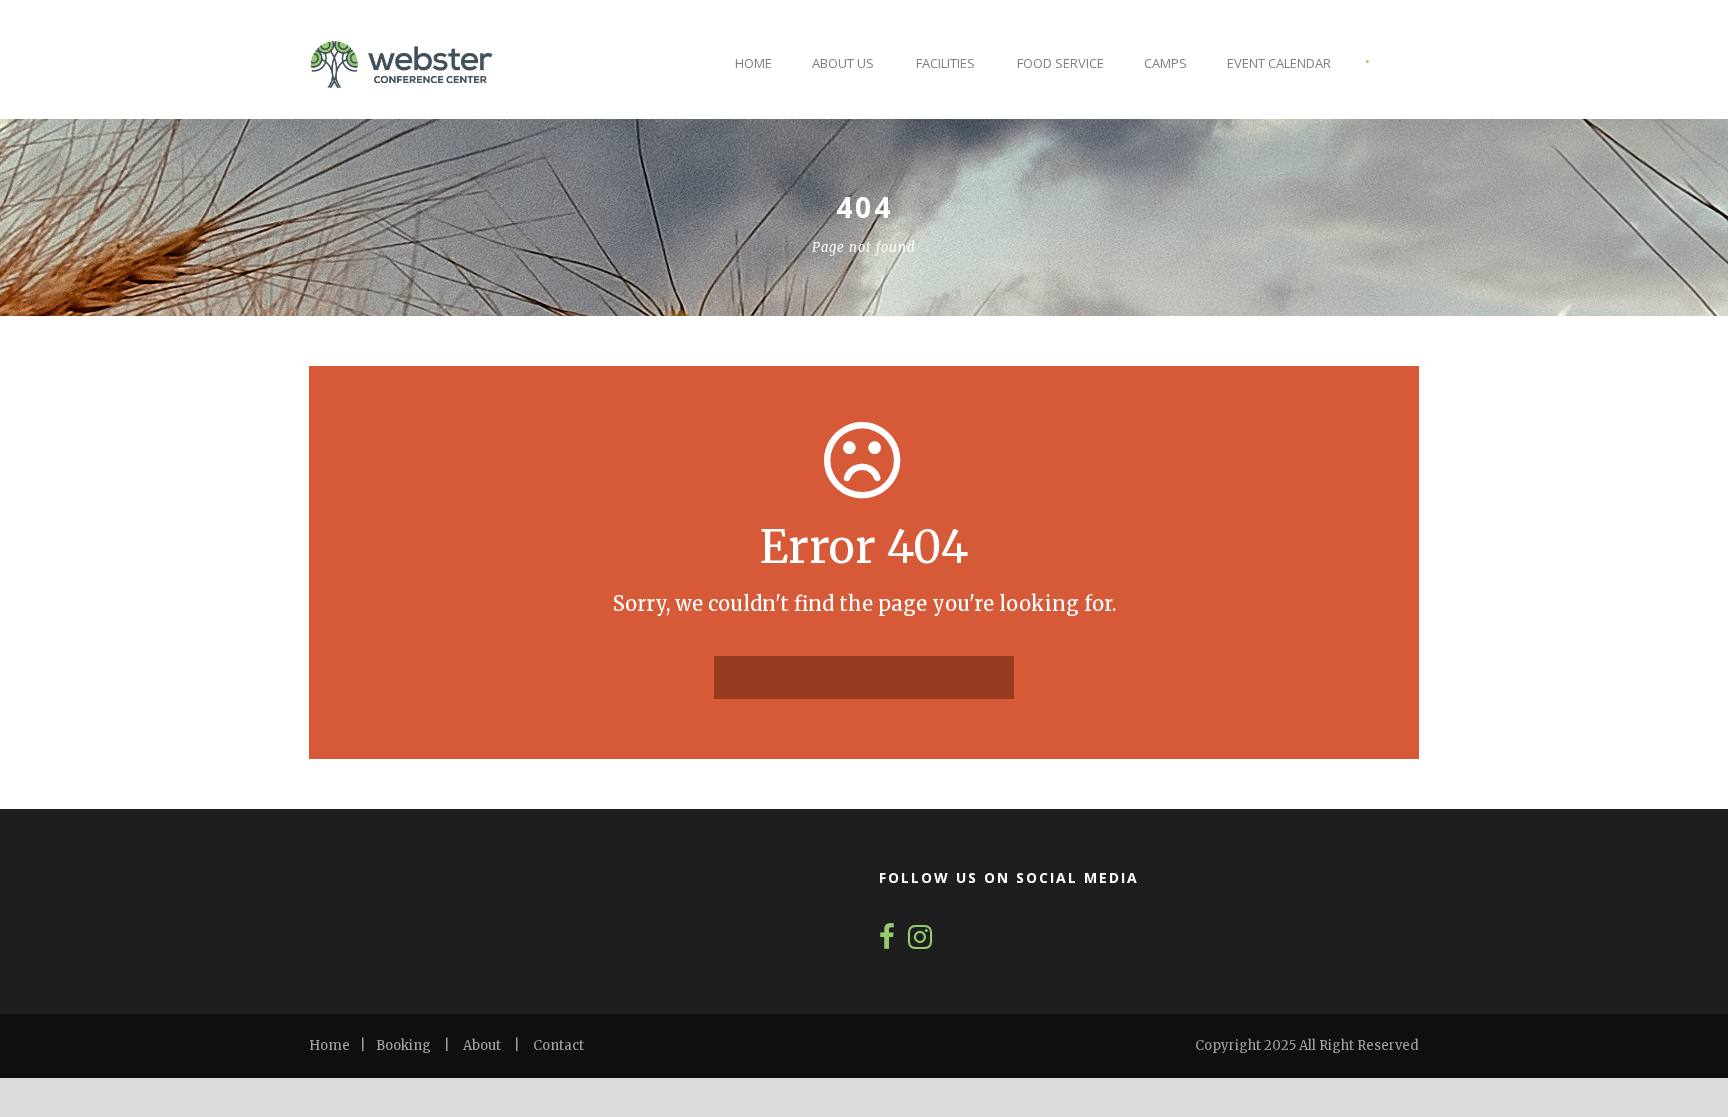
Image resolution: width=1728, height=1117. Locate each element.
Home (753, 63)
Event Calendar (1279, 63)
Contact (558, 1045)
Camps (1165, 63)
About (482, 1045)
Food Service (1060, 63)
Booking (403, 1045)
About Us (843, 63)
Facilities (945, 63)
